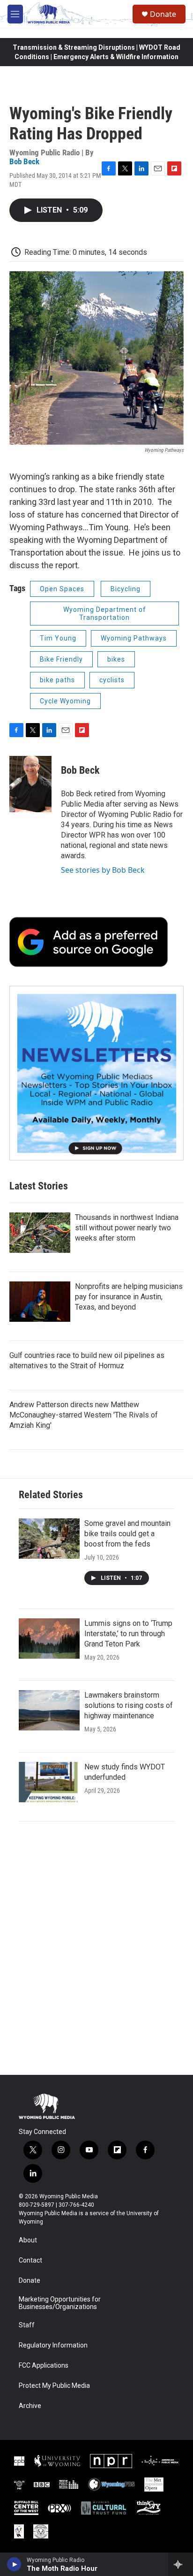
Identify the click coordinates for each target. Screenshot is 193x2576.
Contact (30, 2260)
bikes (116, 659)
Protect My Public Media (54, 2386)
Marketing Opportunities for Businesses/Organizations (60, 2303)
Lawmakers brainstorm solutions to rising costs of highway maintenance (129, 1705)
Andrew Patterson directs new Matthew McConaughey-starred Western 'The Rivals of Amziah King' (84, 1415)
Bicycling (126, 589)
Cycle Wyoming (65, 701)
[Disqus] (96, 1948)
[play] (14, 2564)
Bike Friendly (61, 659)
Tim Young (58, 638)
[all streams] (181, 2564)
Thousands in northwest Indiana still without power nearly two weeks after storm (127, 1228)
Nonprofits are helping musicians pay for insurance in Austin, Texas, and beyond (129, 1297)
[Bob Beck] (30, 784)
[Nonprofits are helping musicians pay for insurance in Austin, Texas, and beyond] (40, 1302)
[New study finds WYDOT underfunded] (49, 1782)
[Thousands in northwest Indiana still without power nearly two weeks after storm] (40, 1233)
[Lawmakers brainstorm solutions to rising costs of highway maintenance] (49, 1710)
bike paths (57, 680)
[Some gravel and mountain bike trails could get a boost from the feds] (49, 1539)
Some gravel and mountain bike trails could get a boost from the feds (127, 1534)
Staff (27, 2325)
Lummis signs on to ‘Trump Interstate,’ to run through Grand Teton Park (128, 1634)
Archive (30, 2406)
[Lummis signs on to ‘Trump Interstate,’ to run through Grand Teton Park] (49, 1639)
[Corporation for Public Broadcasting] (19, 2461)
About (28, 2240)
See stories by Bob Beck (103, 870)
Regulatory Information (53, 2345)
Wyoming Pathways (134, 638)
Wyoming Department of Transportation (105, 614)
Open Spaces (62, 589)
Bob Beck (24, 161)
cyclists (112, 680)
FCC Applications (44, 2366)
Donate (163, 14)
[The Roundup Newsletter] (96, 1073)
